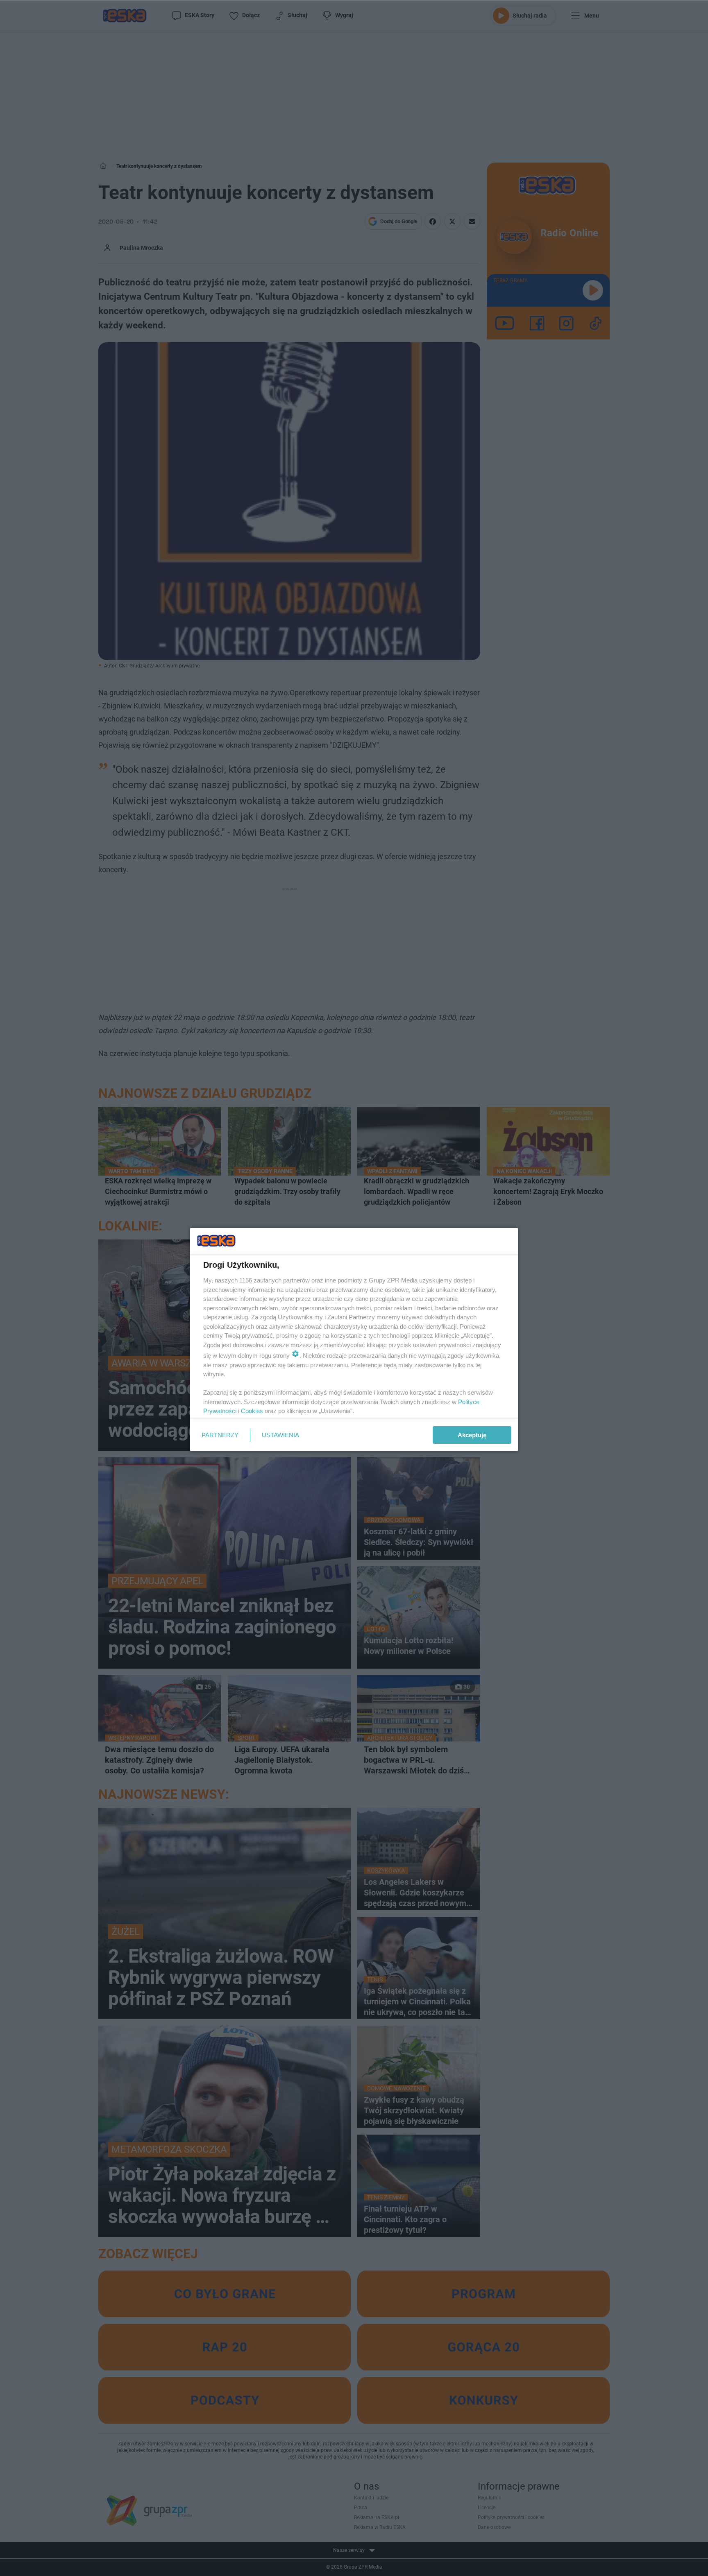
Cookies (252, 1411)
